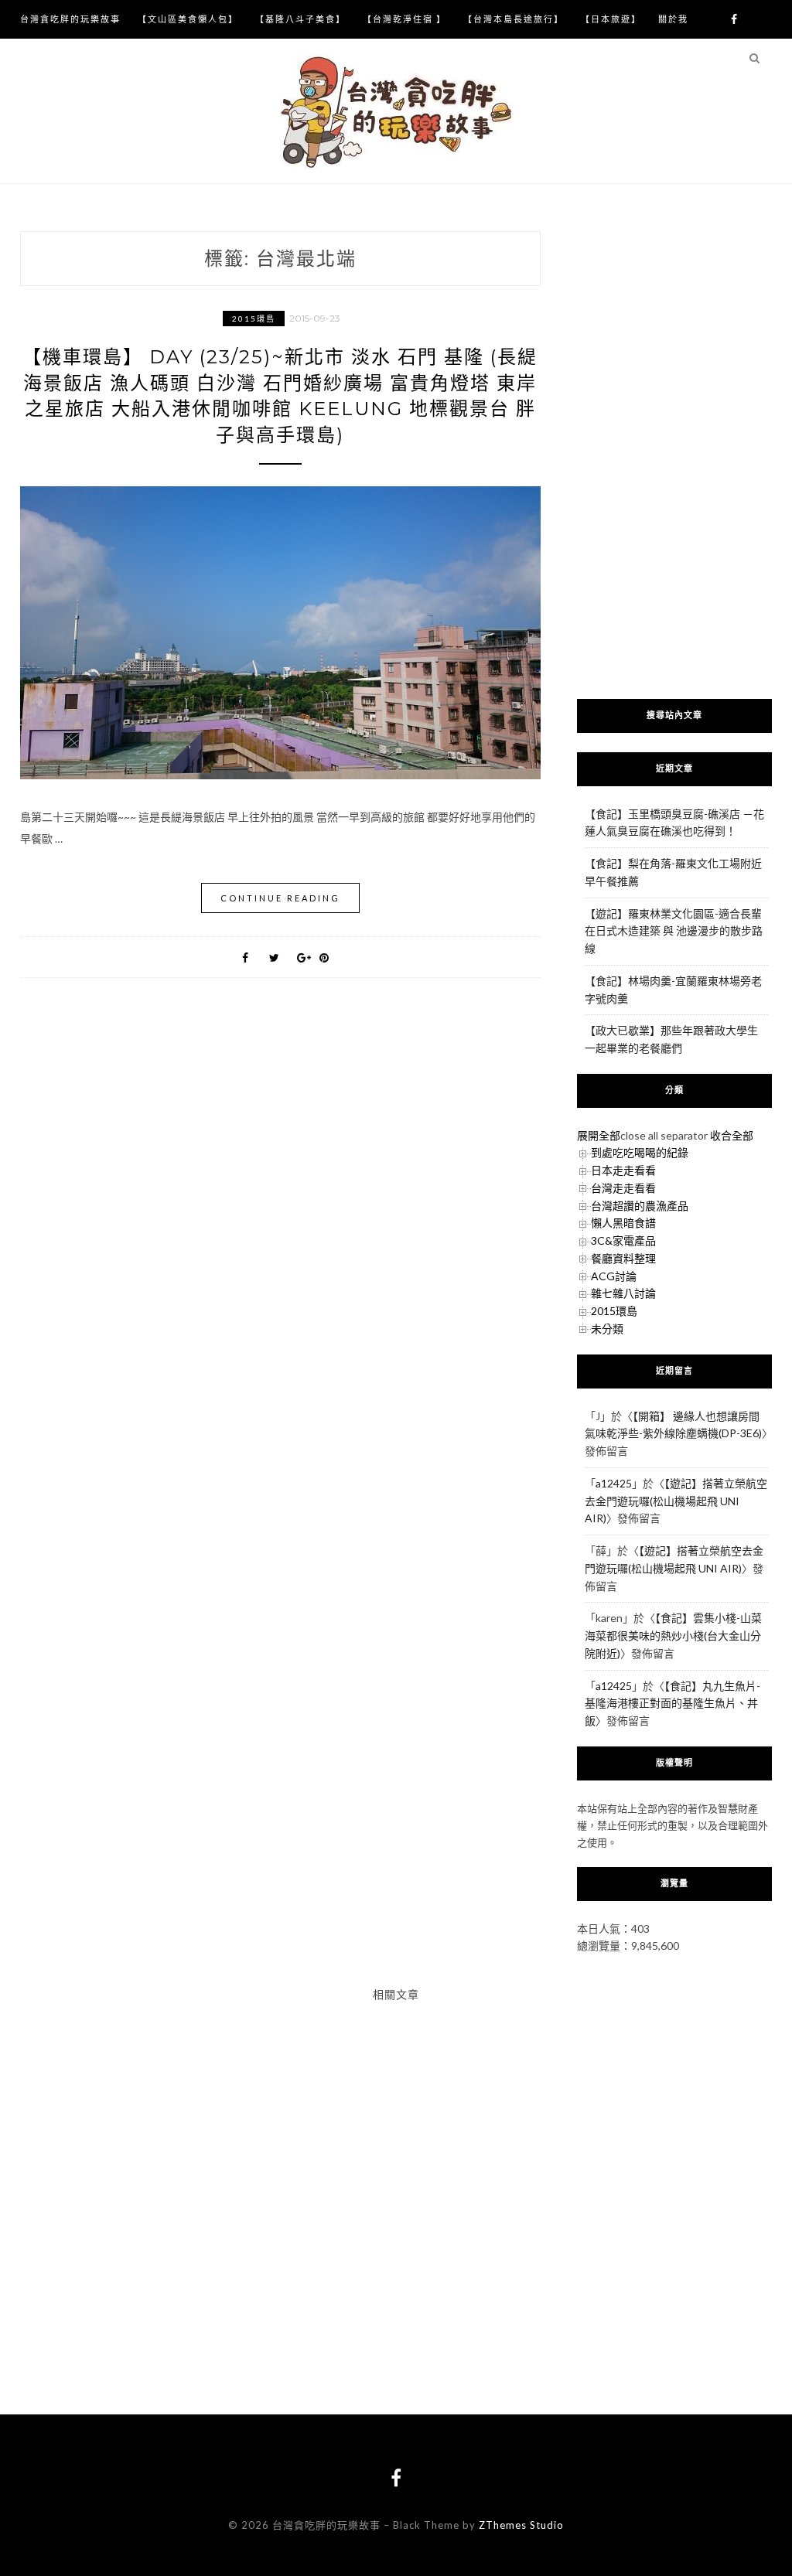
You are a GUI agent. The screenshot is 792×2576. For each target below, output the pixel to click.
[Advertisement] (675, 451)
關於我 (673, 19)
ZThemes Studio (521, 2525)
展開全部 (599, 1135)
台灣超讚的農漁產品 (640, 1206)
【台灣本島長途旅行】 (514, 19)
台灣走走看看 (623, 1188)
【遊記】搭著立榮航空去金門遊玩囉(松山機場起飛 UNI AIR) (676, 1501)
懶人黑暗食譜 (623, 1223)
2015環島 (254, 319)
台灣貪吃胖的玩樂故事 (70, 19)
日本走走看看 (623, 1170)
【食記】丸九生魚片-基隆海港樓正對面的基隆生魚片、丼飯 (673, 1704)
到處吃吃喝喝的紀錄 (640, 1152)
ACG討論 (614, 1276)
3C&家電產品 (623, 1240)
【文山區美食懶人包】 (188, 19)
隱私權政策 (45, 58)
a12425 (614, 1483)
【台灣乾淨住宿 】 (405, 19)
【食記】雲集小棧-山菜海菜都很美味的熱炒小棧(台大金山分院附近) (673, 1636)
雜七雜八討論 (623, 1293)
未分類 (607, 1329)
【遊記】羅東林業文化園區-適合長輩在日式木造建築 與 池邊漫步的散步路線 (674, 931)
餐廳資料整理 (623, 1258)
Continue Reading (280, 898)
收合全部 (732, 1135)
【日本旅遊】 (611, 19)
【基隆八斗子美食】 (300, 19)
